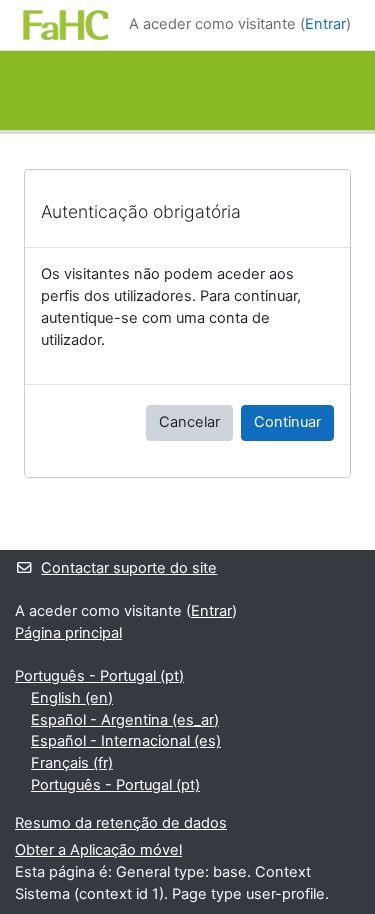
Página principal (68, 633)
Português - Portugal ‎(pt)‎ (99, 676)
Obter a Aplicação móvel (98, 850)
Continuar (287, 422)
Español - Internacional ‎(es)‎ (126, 741)
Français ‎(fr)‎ (72, 763)
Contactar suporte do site (129, 568)
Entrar (325, 24)
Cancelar (189, 422)
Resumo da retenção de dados (121, 823)
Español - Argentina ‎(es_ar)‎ (125, 720)
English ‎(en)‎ (72, 698)
